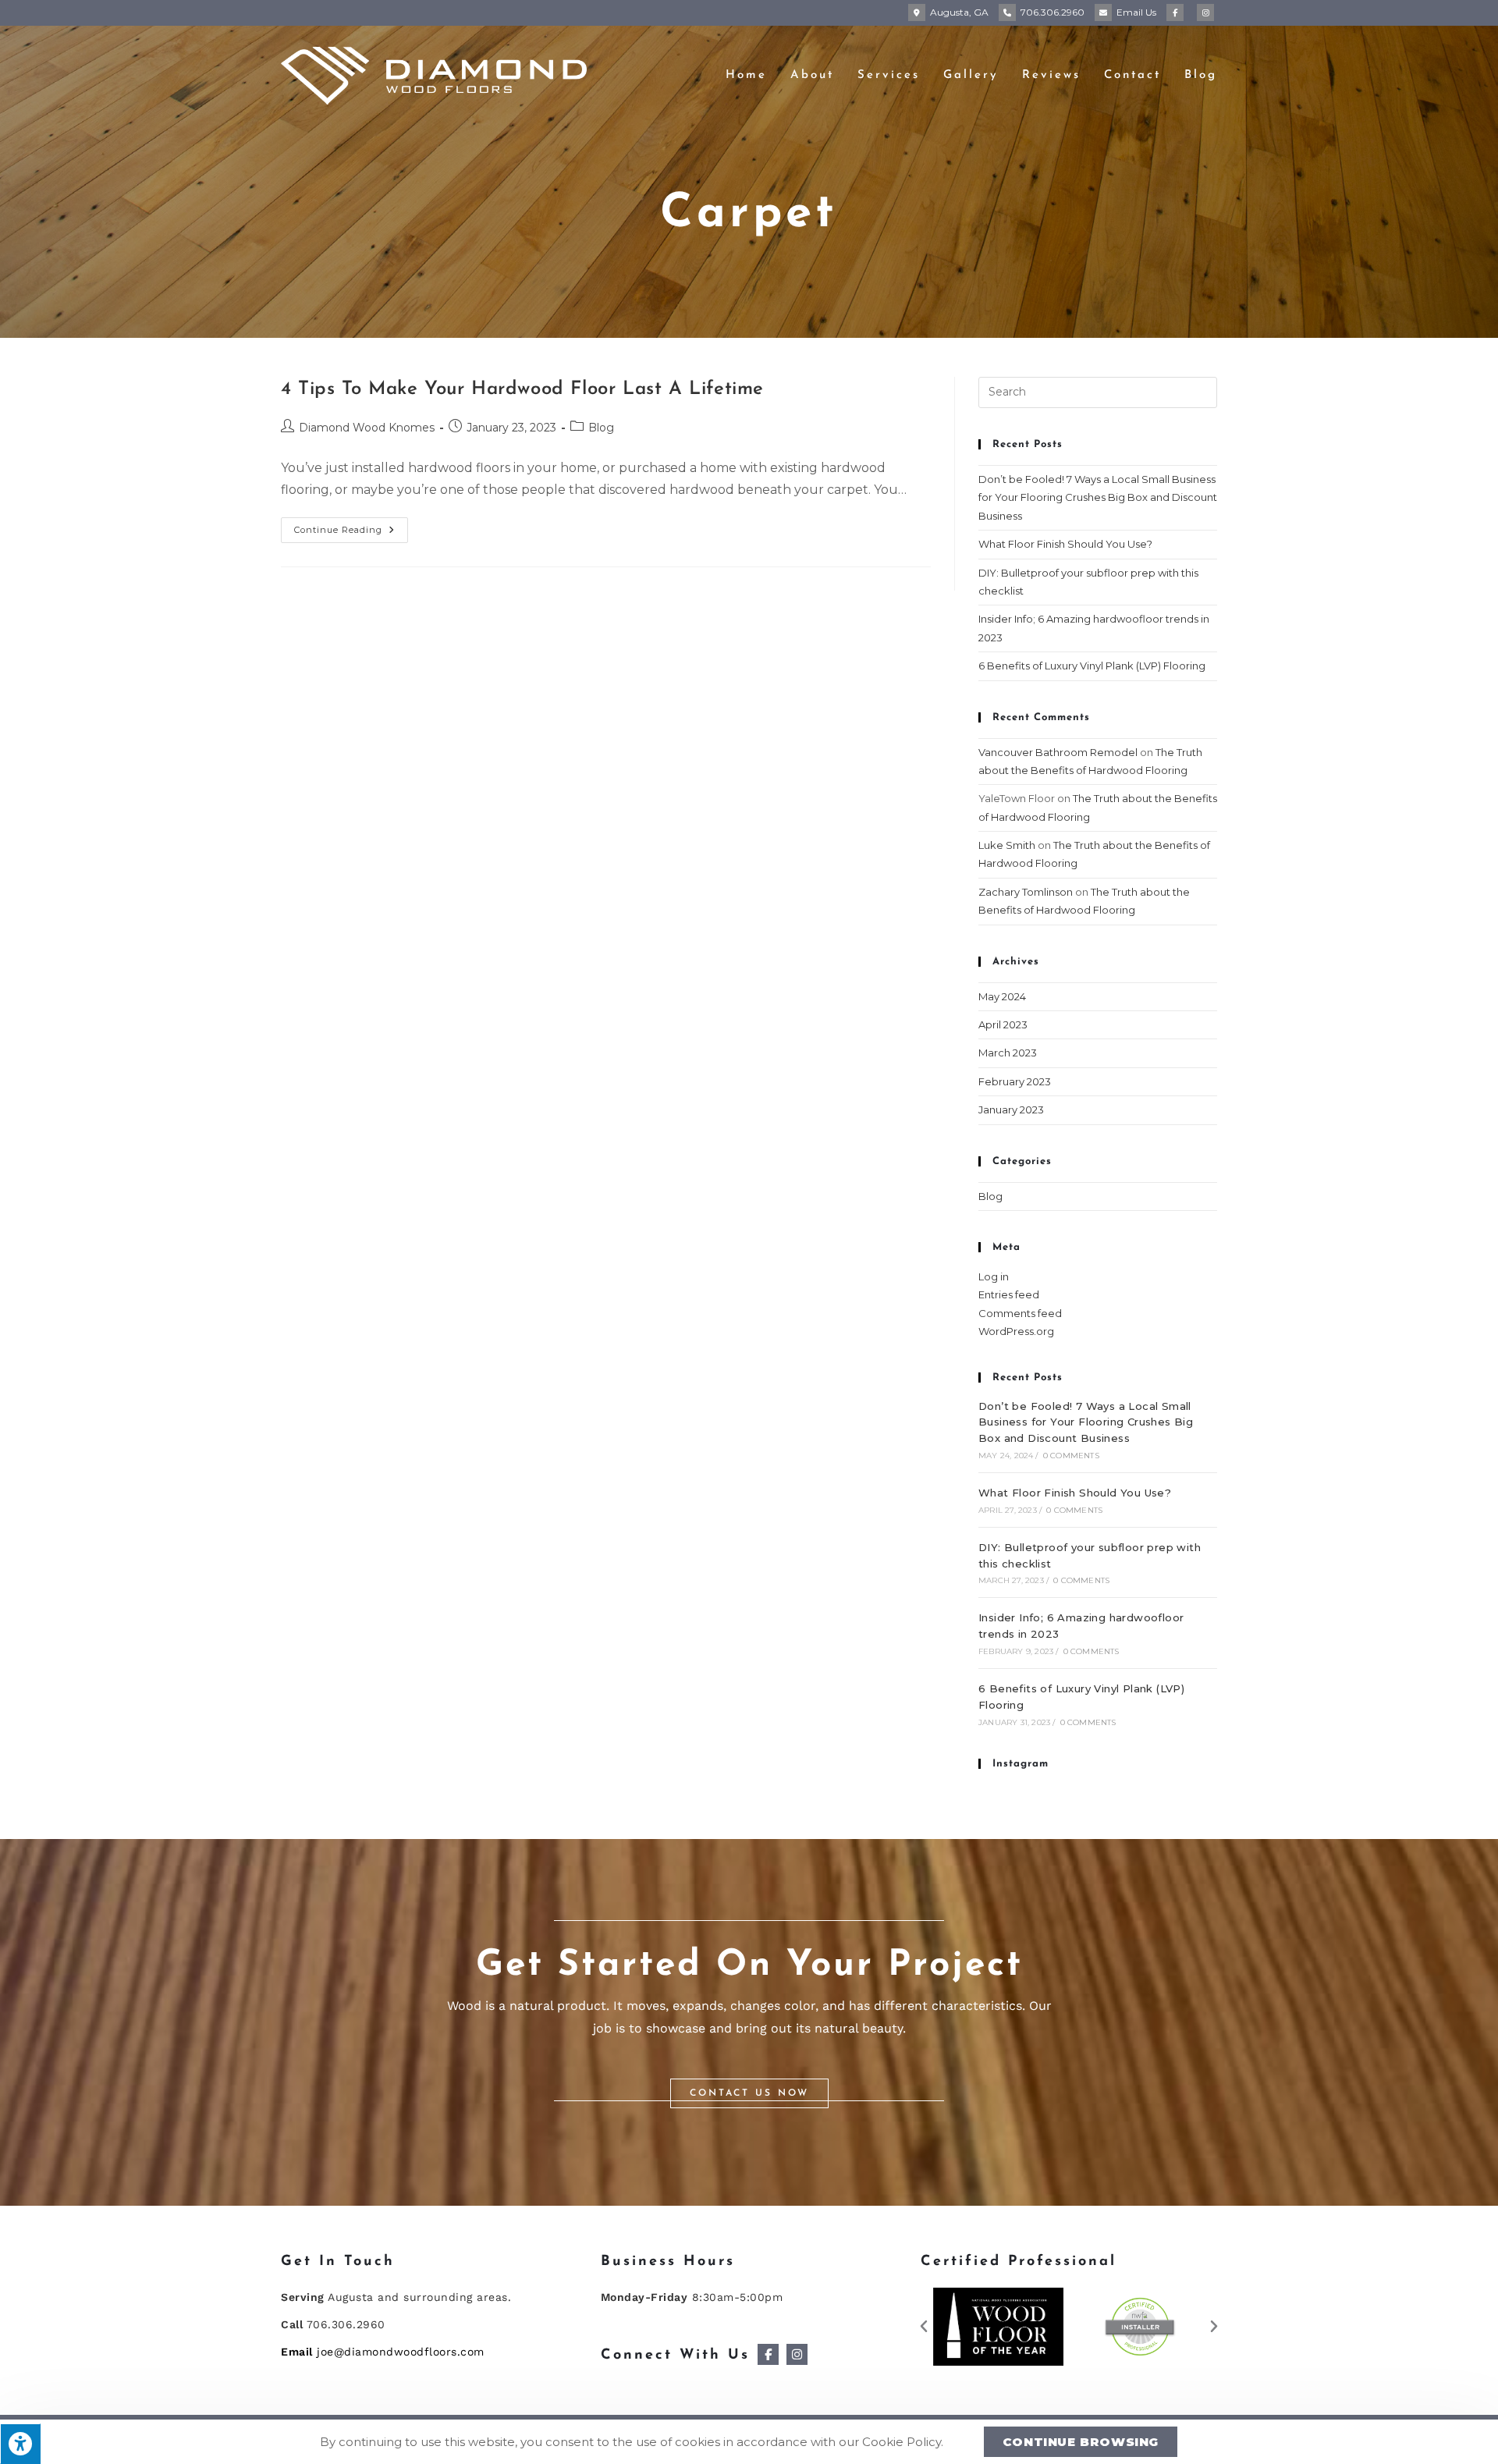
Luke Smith (1007, 845)
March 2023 (1008, 1053)
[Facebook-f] (768, 2354)
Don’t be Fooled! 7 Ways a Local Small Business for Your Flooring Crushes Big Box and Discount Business (1098, 497)
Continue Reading (351, 526)
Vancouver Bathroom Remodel (1058, 752)
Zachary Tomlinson (1026, 892)
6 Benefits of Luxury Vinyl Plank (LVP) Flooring (1092, 666)
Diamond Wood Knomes (367, 428)
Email (1136, 12)
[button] (749, 2093)
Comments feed (1020, 1313)
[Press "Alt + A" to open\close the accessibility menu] (20, 2444)
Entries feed (1009, 1294)
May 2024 (1002, 996)
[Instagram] (797, 2354)
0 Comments (1071, 1456)
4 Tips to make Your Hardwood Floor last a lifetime (522, 389)
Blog (601, 428)
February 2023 (1015, 1081)
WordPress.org (1016, 1331)
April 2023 (1003, 1024)
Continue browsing (1081, 2442)
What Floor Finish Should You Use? (1065, 544)
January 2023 (1011, 1110)
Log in (994, 1276)
